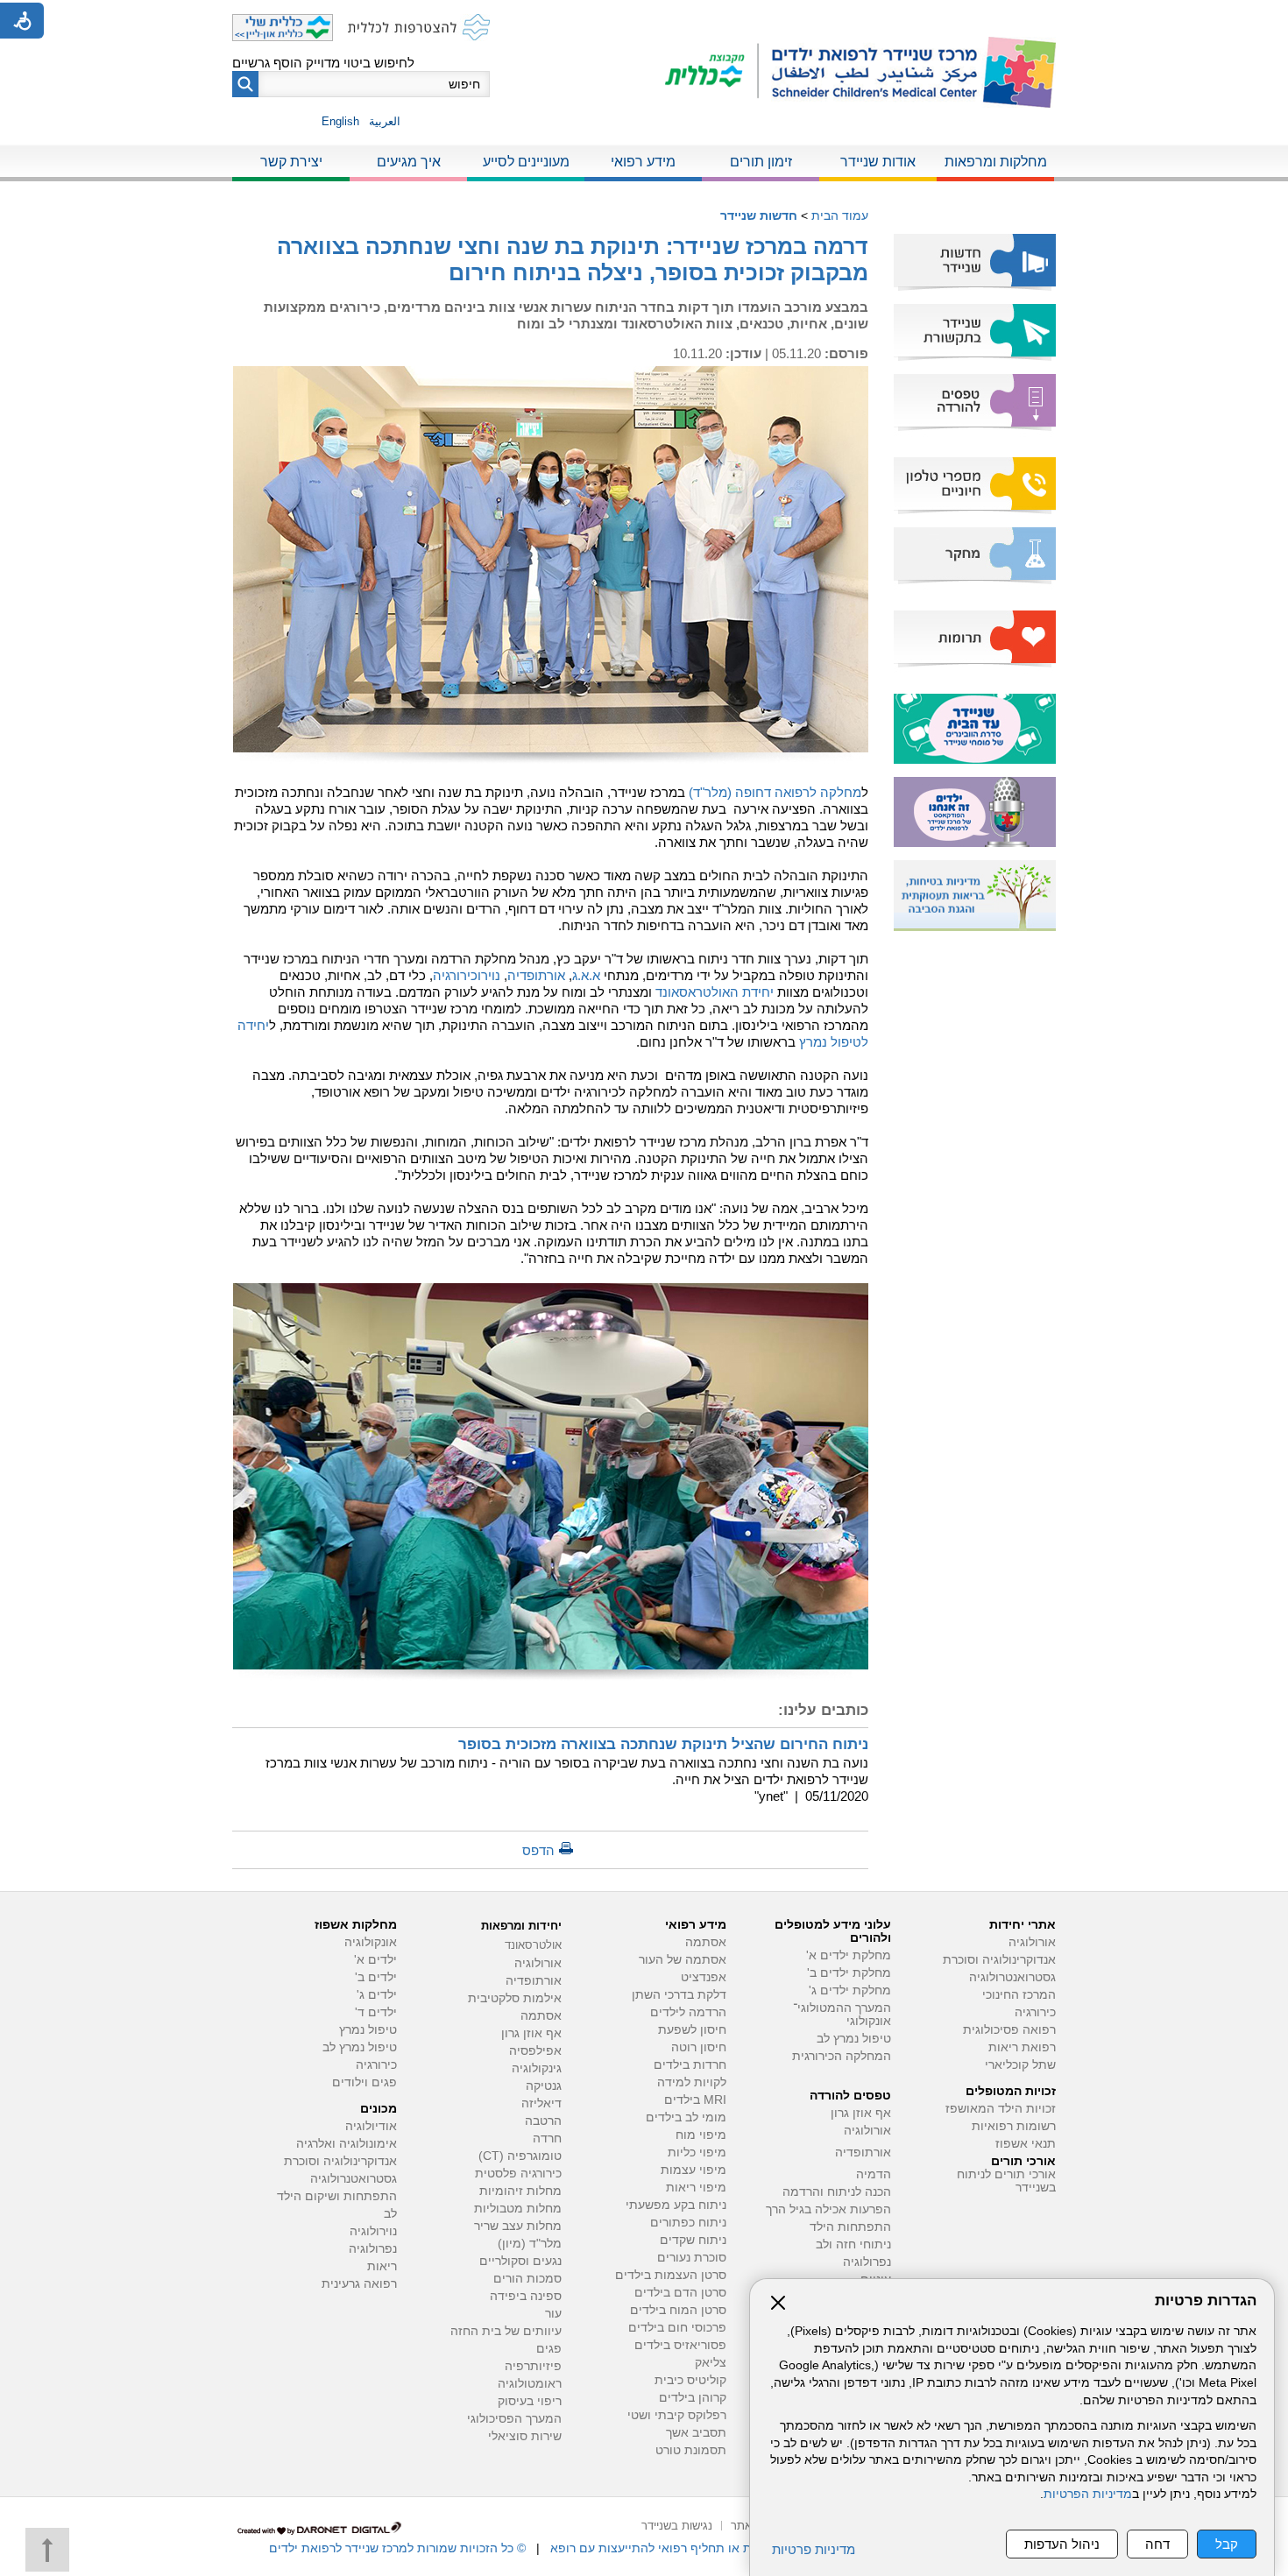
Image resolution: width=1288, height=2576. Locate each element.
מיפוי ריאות (696, 2188)
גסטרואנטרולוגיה (1012, 1977)
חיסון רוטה (699, 2047)
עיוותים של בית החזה (506, 2331)
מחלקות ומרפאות (996, 162)
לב (390, 2214)
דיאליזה (541, 2103)
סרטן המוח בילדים (678, 2310)
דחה (1157, 2544)
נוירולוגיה (373, 2231)
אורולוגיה (1032, 1942)
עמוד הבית (840, 215)
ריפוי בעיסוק (530, 2401)
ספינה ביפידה (526, 2296)
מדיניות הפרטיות (1088, 2494)
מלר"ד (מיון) (530, 2244)
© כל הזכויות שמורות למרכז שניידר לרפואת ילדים (397, 2548)
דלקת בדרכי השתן (679, 1995)
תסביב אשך (696, 2433)
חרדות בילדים (690, 2065)
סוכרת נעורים (692, 2258)
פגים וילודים (364, 2082)
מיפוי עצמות (694, 2170)
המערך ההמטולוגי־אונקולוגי (842, 2015)
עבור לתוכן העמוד (644, 17)
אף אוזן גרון (861, 2113)
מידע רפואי (643, 162)
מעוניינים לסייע (526, 162)
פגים (549, 2349)
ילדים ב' (376, 1977)
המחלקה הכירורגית (842, 2056)
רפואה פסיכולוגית (1009, 2030)
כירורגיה (1035, 2012)
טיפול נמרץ (368, 2030)
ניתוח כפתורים (688, 2223)
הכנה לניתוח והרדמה (837, 2192)
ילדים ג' (377, 1995)
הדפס (538, 1850)
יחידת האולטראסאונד (715, 992)
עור (553, 2314)
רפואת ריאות (1022, 2047)
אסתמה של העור (683, 1960)
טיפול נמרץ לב (854, 2039)
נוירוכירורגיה (467, 975)
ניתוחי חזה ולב (853, 2244)
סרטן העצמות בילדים (671, 2275)
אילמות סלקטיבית (515, 1998)
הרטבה (543, 2121)
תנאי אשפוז (1026, 2144)
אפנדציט (704, 1977)
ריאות (382, 2266)
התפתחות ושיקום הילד (337, 2196)
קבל (1227, 2544)
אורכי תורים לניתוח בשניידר (1006, 2181)
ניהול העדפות (1062, 2544)
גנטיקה (544, 2086)
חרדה (547, 2138)
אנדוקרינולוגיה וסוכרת (340, 2161)
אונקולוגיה (371, 1942)
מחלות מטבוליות (518, 2209)
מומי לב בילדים (686, 2117)
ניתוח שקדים (693, 2240)
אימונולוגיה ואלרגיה (347, 2144)
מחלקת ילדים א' (849, 1955)
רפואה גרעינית (359, 2284)
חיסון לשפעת (692, 2030)
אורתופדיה (536, 975)
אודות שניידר (878, 162)
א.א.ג (586, 975)
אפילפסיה (535, 2051)
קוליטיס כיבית (690, 2380)
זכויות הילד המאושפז (1001, 2109)
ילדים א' (375, 1960)
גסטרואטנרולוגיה (354, 2179)
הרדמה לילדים (688, 2012)
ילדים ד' (376, 2012)
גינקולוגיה (537, 2068)
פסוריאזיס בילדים (680, 2345)
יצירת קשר (291, 162)
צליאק (711, 2363)
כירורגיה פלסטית (518, 2174)
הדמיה (874, 2174)
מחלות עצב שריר (518, 2226)
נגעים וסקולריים (520, 2261)
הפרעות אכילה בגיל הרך (828, 2209)
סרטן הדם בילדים (680, 2293)
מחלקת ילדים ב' (849, 1973)
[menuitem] (995, 163)
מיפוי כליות (697, 2153)
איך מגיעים (409, 162)
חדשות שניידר (759, 215)
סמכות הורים (527, 2279)
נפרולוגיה (867, 2262)
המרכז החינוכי (1019, 1995)
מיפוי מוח (701, 2135)
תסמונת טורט (691, 2450)
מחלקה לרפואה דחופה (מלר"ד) (775, 792)
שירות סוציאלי (525, 2436)
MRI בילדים (695, 2100)
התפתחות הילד (850, 2227)
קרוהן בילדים (693, 2398)
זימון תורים (761, 162)
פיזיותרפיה (533, 2366)
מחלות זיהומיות (520, 2191)
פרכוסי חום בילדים (677, 2328)
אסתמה (706, 1942)
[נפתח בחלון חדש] (712, 72)
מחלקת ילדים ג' (850, 1990)
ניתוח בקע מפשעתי (676, 2205)
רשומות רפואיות (1014, 2126)
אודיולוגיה (371, 2126)
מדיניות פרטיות (814, 2549)
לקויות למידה (692, 2082)
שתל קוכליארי (1020, 2065)
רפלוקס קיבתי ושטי (677, 2415)
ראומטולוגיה (530, 2384)
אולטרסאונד (533, 1945)
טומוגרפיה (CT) (520, 2156)
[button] (245, 84)
